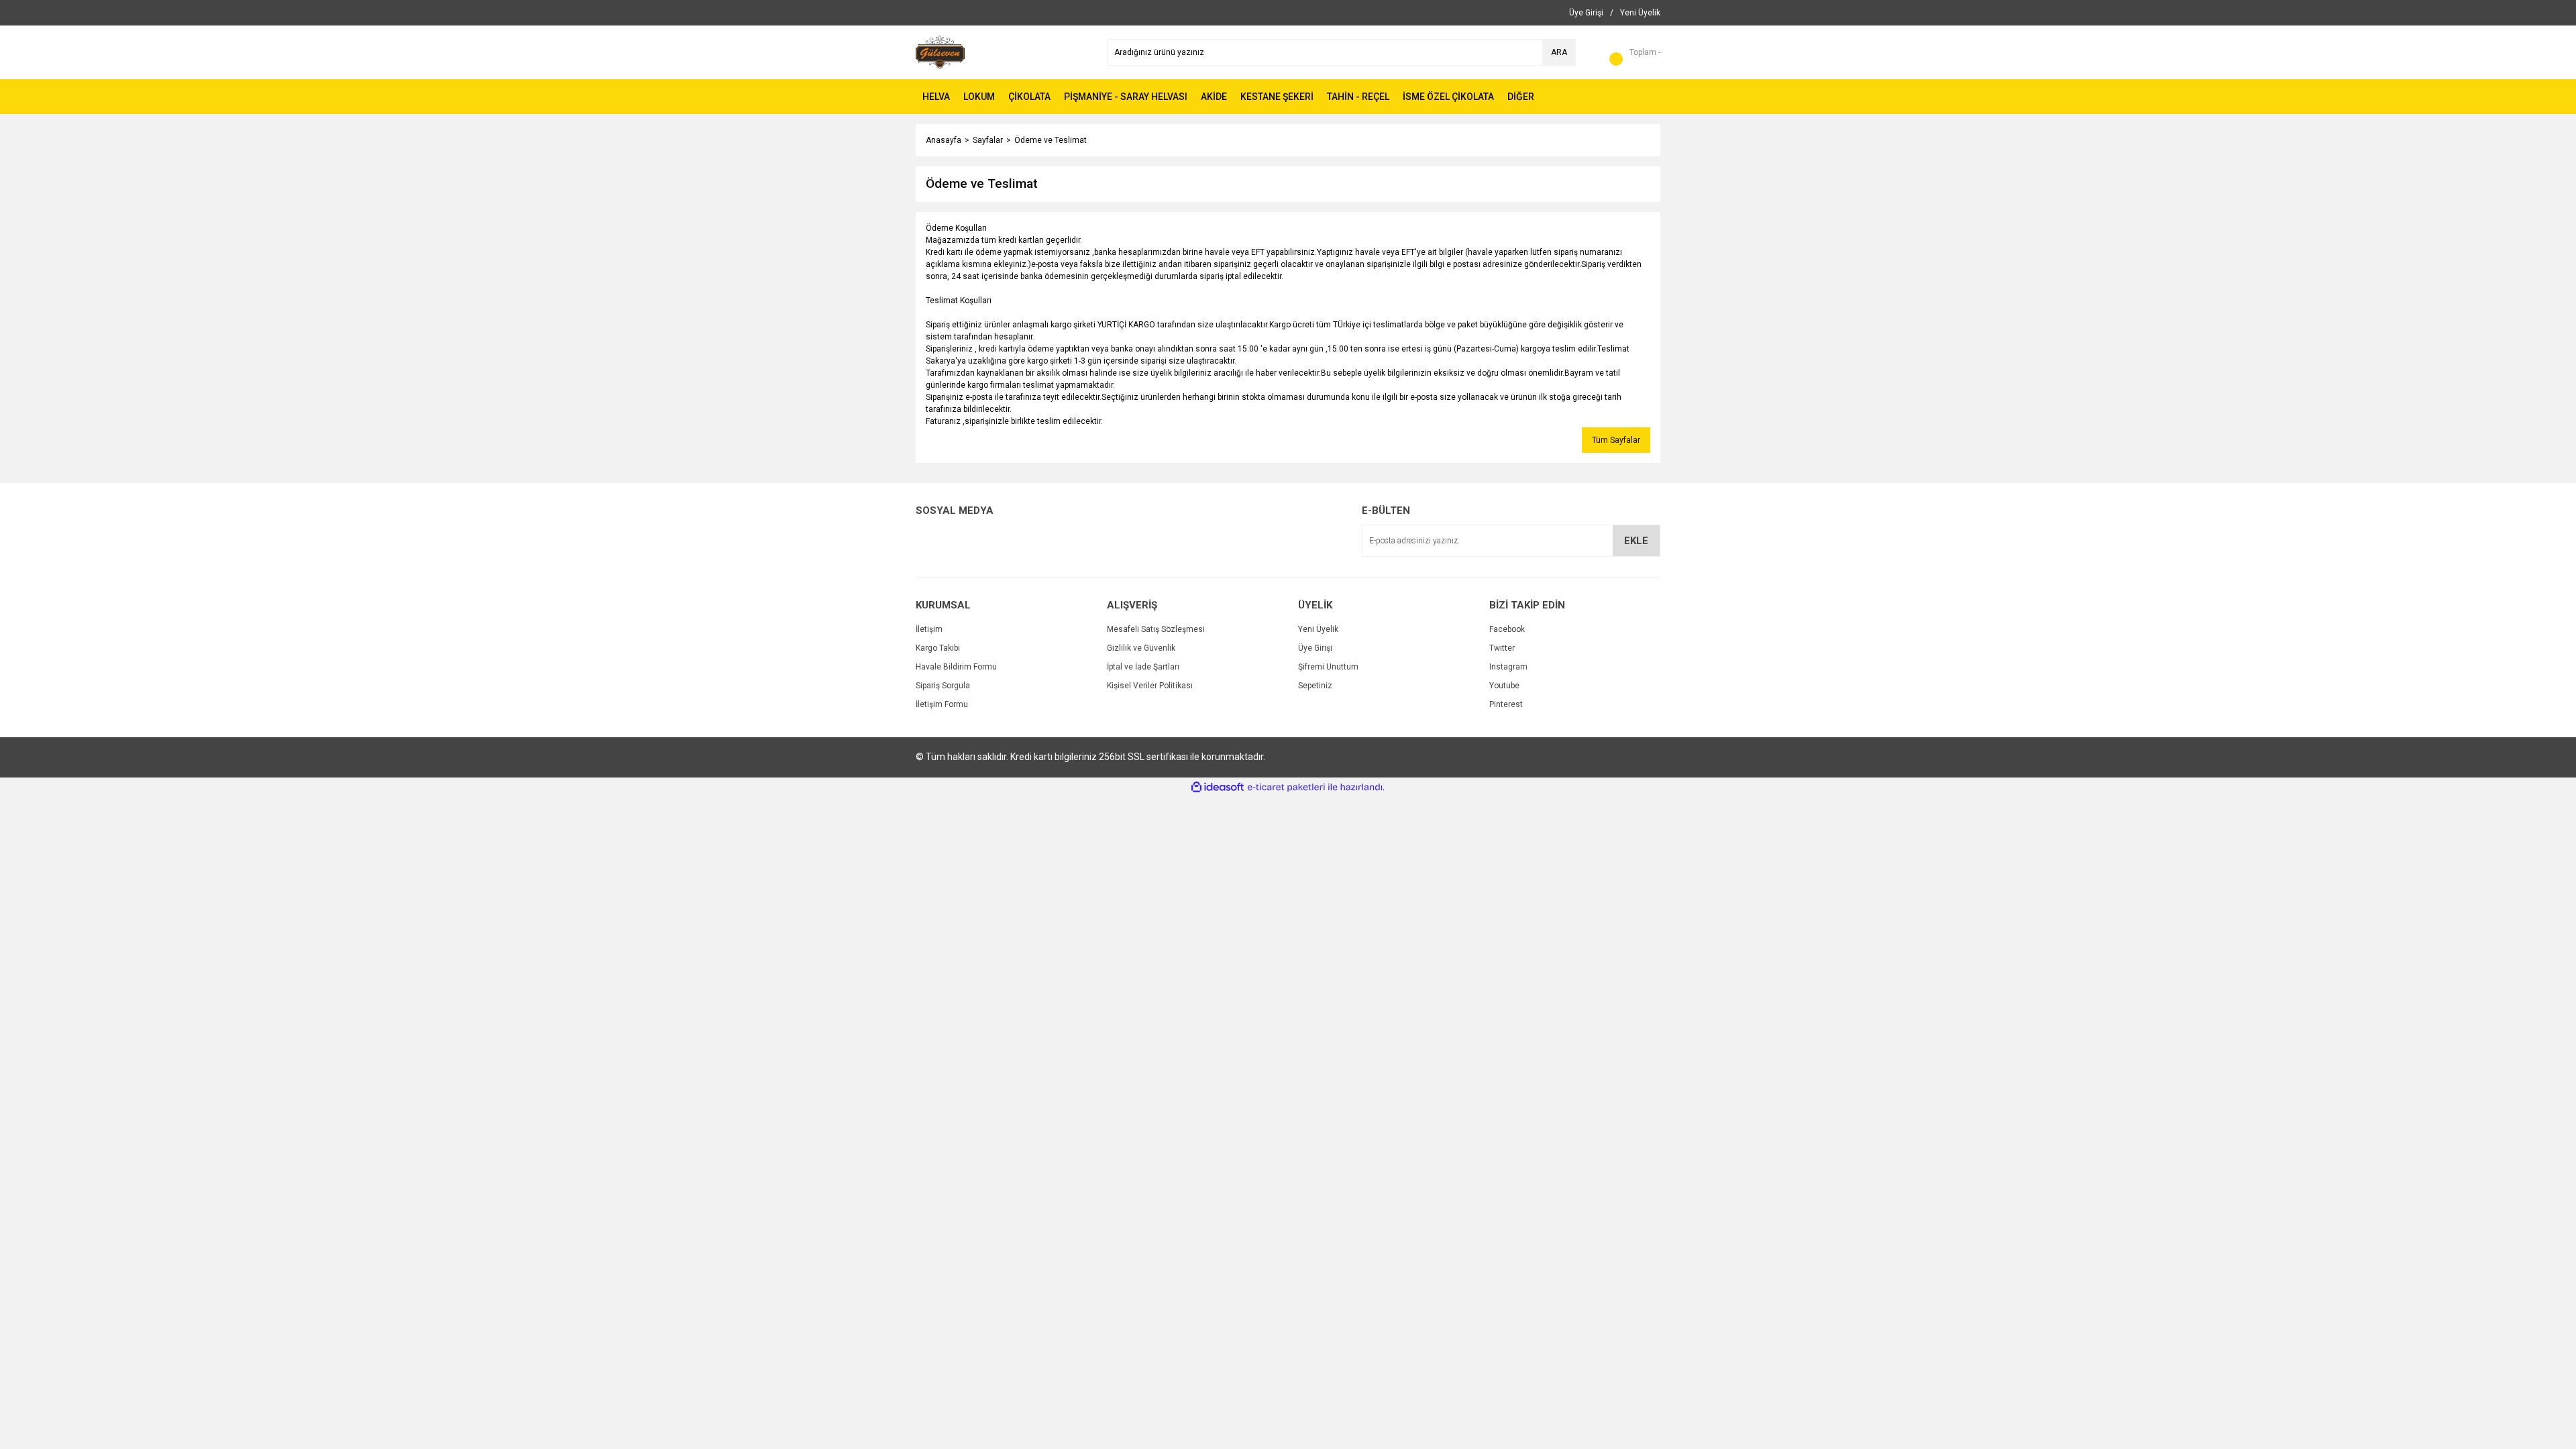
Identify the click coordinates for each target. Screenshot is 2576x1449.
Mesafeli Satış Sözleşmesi (1156, 629)
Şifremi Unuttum (1328, 667)
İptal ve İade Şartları (1143, 667)
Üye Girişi (1315, 648)
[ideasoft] (1218, 787)
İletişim (929, 629)
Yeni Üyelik (1318, 629)
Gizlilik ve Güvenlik (1141, 648)
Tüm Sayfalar (1616, 440)
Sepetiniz (1315, 686)
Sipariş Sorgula (943, 686)
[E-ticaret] (1286, 788)
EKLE (1636, 541)
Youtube (1504, 686)
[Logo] (940, 52)
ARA (1559, 52)
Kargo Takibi (938, 648)
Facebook (1507, 629)
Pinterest (1506, 704)
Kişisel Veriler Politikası (1150, 686)
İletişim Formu (942, 704)
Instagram (1508, 667)
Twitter (1502, 648)
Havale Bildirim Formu (956, 667)
